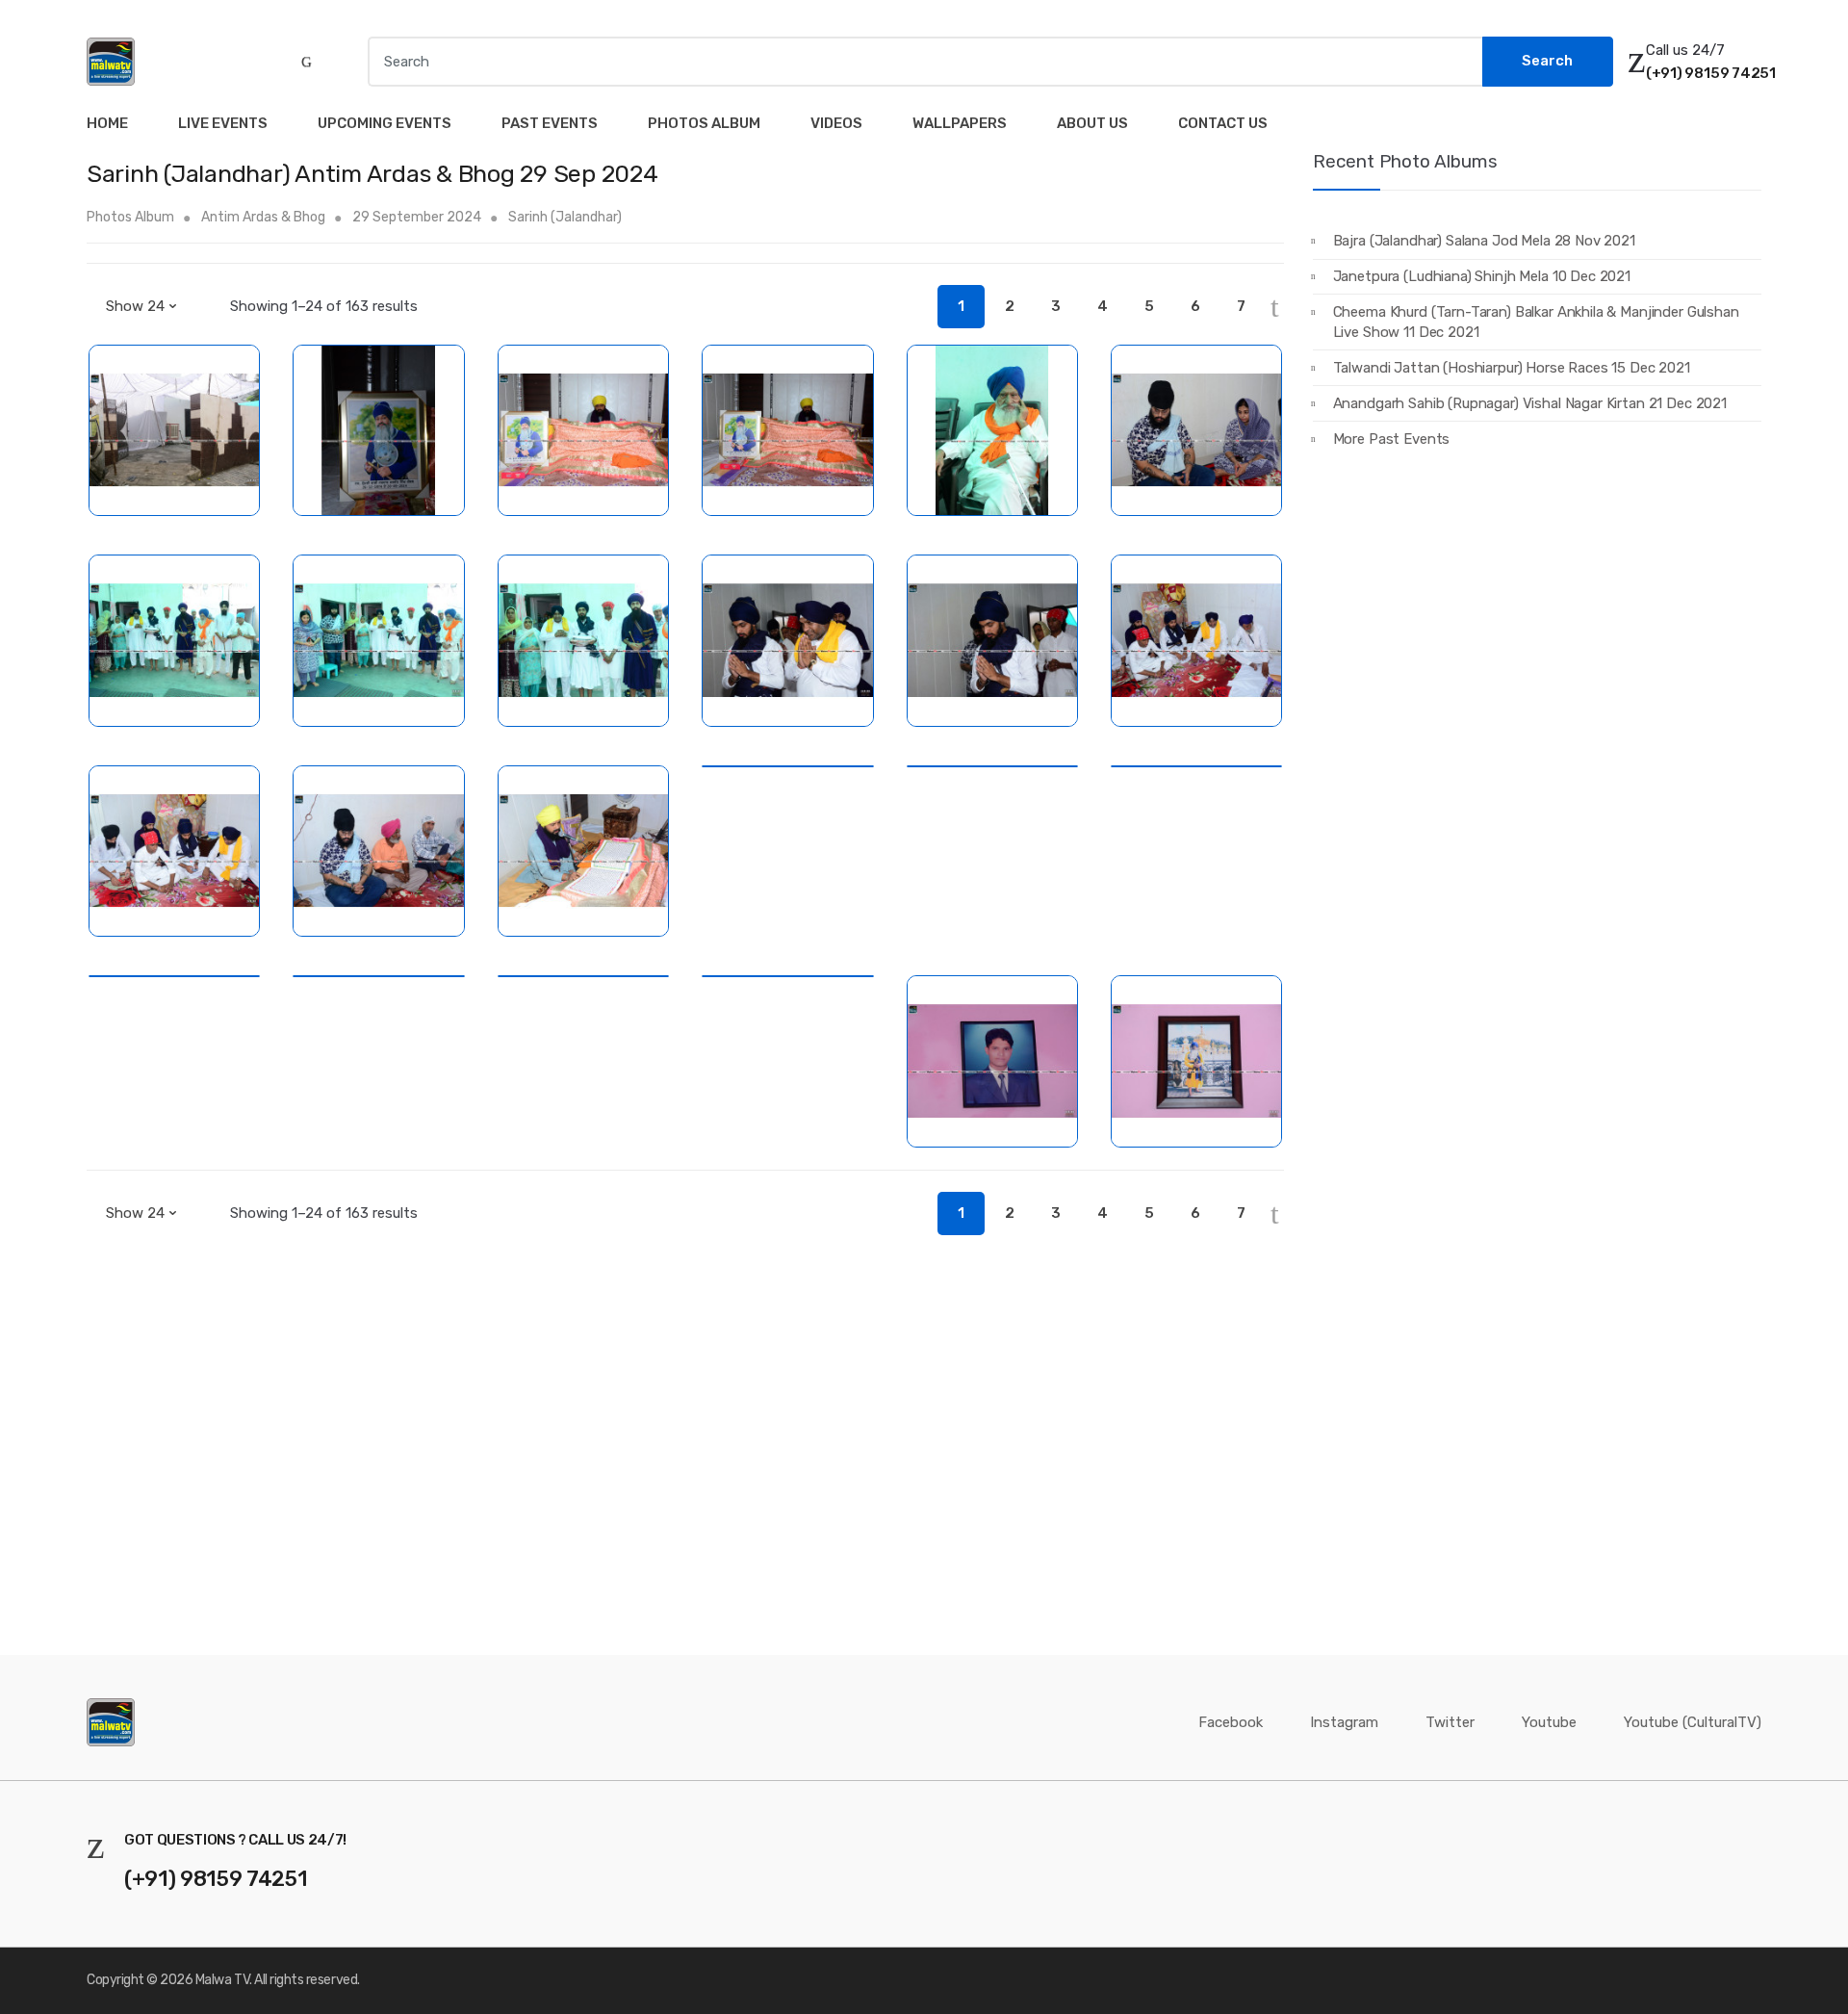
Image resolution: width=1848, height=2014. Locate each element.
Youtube (1549, 1722)
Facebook (1231, 1722)
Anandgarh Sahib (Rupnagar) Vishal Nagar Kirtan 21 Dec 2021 (1530, 403)
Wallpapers (960, 123)
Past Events (550, 123)
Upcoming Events (385, 123)
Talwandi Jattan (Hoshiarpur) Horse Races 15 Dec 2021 (1512, 368)
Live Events (223, 123)
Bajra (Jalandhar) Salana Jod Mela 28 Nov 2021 (1484, 241)
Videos (836, 123)
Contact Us (1223, 123)
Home (107, 123)
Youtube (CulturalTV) (1693, 1722)
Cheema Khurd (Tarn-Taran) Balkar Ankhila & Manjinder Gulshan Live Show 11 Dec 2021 (1536, 322)
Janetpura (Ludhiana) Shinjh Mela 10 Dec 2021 (1482, 276)
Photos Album (704, 123)
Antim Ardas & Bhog (263, 217)
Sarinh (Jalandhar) (565, 217)
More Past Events (1392, 439)
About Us (1092, 123)
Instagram (1344, 1722)
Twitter (1450, 1722)
